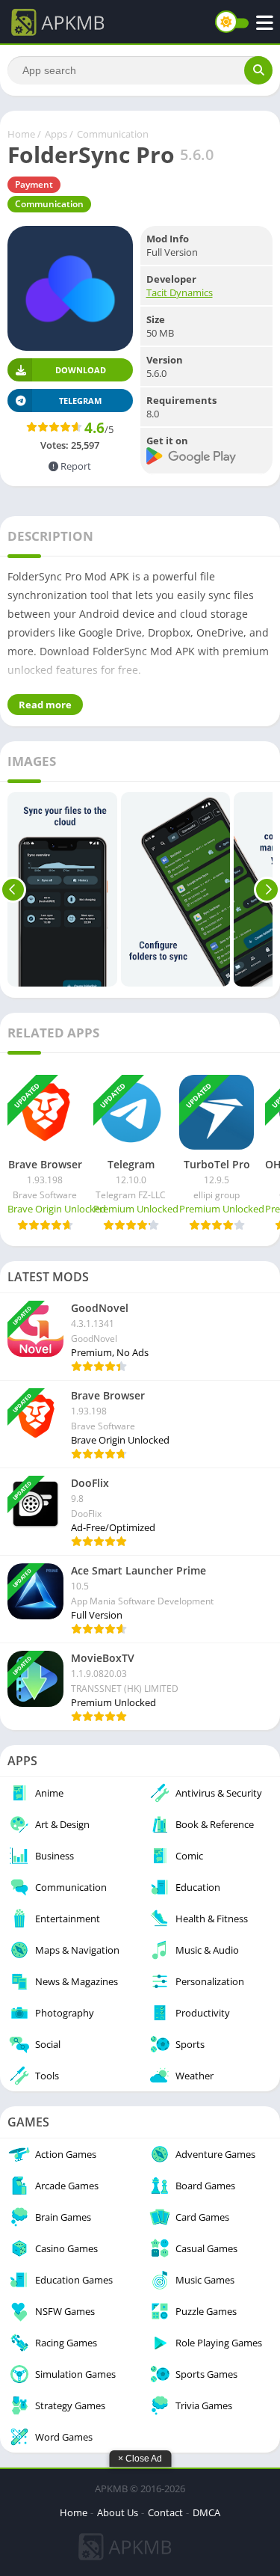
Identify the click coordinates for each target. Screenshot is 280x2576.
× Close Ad (140, 2459)
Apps (56, 134)
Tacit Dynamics (180, 292)
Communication (113, 134)
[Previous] (13, 889)
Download (81, 370)
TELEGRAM (80, 401)
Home (21, 134)
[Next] (267, 889)
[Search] (258, 70)
